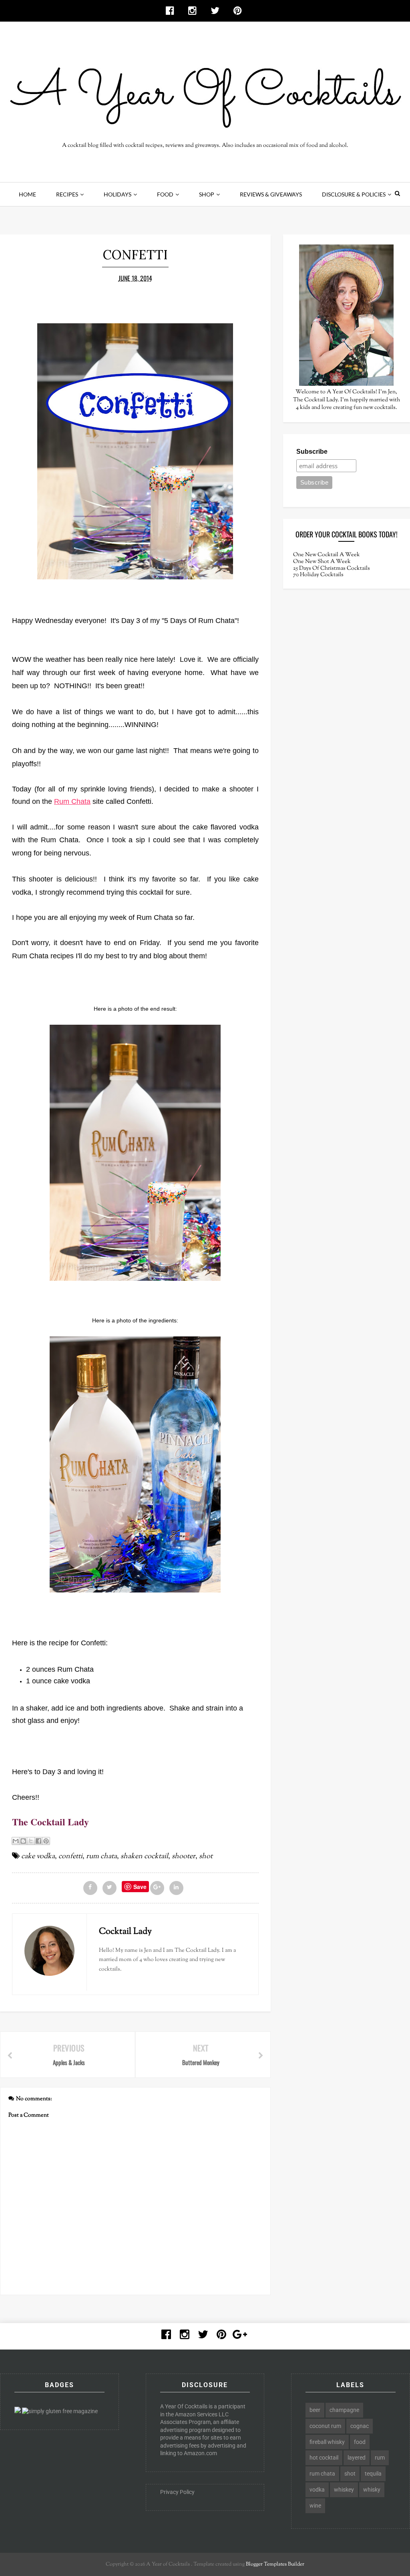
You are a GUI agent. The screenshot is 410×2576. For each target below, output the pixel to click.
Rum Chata (72, 801)
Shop (207, 194)
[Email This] (16, 1841)
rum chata (101, 1857)
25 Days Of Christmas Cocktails (332, 569)
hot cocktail (324, 2458)
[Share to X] (31, 1841)
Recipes (67, 194)
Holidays (118, 194)
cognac (360, 2426)
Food (165, 194)
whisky (372, 2490)
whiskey (344, 2490)
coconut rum (325, 2426)
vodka (317, 2490)
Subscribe (312, 452)
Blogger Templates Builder (275, 2564)
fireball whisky (327, 2442)
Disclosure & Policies (354, 194)
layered (357, 2458)
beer (315, 2410)
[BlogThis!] (23, 1841)
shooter (184, 1857)
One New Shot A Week (322, 562)
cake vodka (38, 1857)
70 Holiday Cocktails (318, 575)
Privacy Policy (177, 2492)
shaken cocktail (144, 1857)
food (360, 2442)
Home (27, 194)
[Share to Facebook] (38, 1841)
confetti (70, 1857)
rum (380, 2458)
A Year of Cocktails (167, 2564)
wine (315, 2506)
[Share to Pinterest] (46, 1841)
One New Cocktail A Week (327, 555)
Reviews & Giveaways (271, 194)
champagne (344, 2410)
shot (206, 1857)
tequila (373, 2474)
